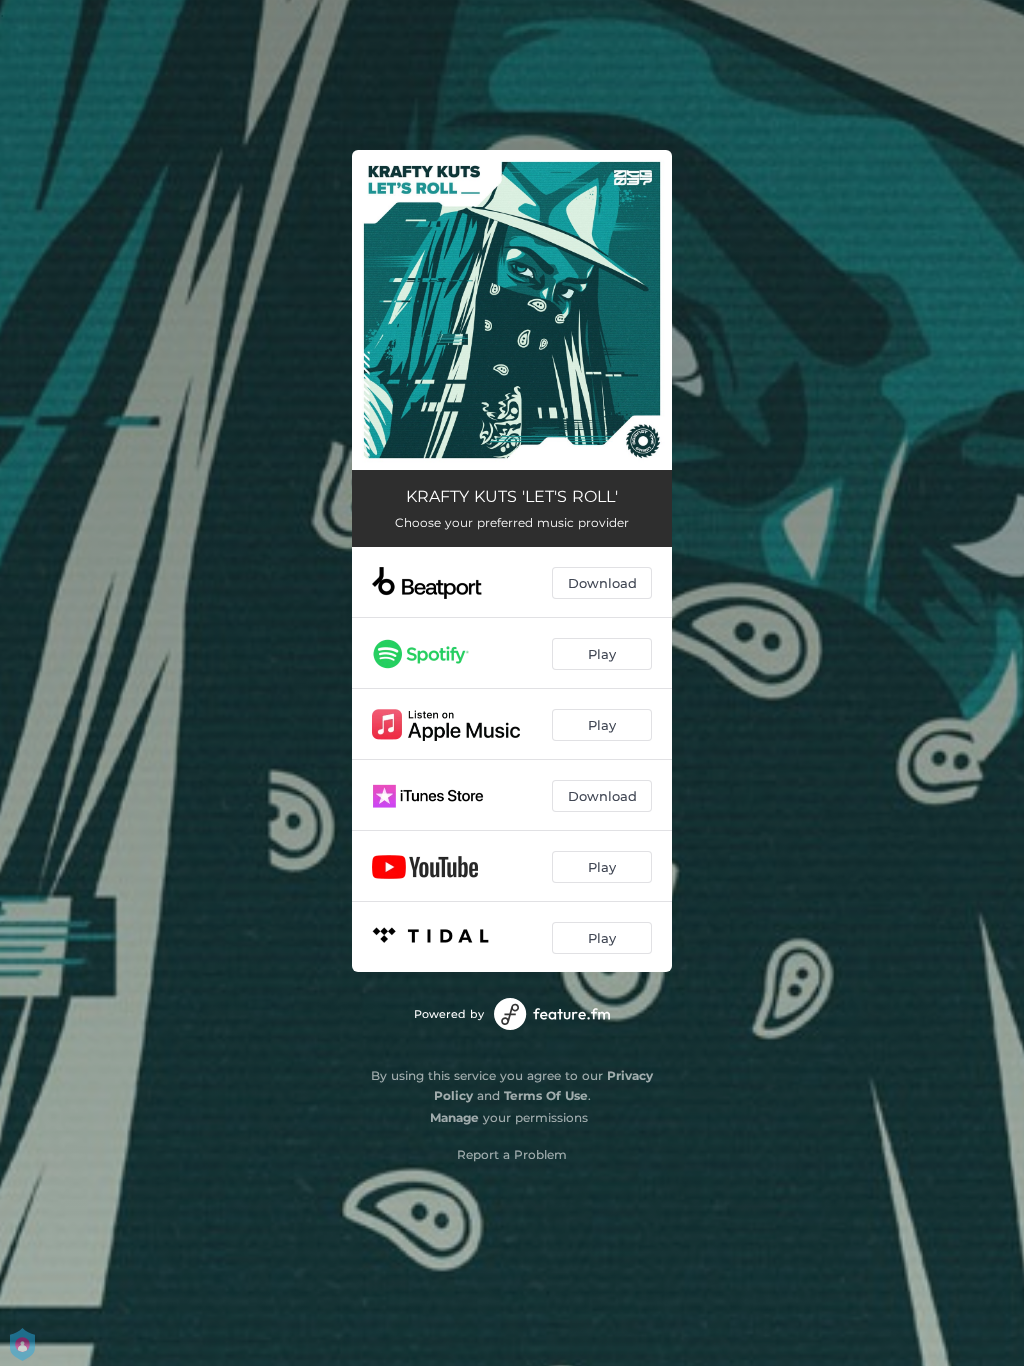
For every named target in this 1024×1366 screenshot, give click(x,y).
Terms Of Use (546, 1095)
